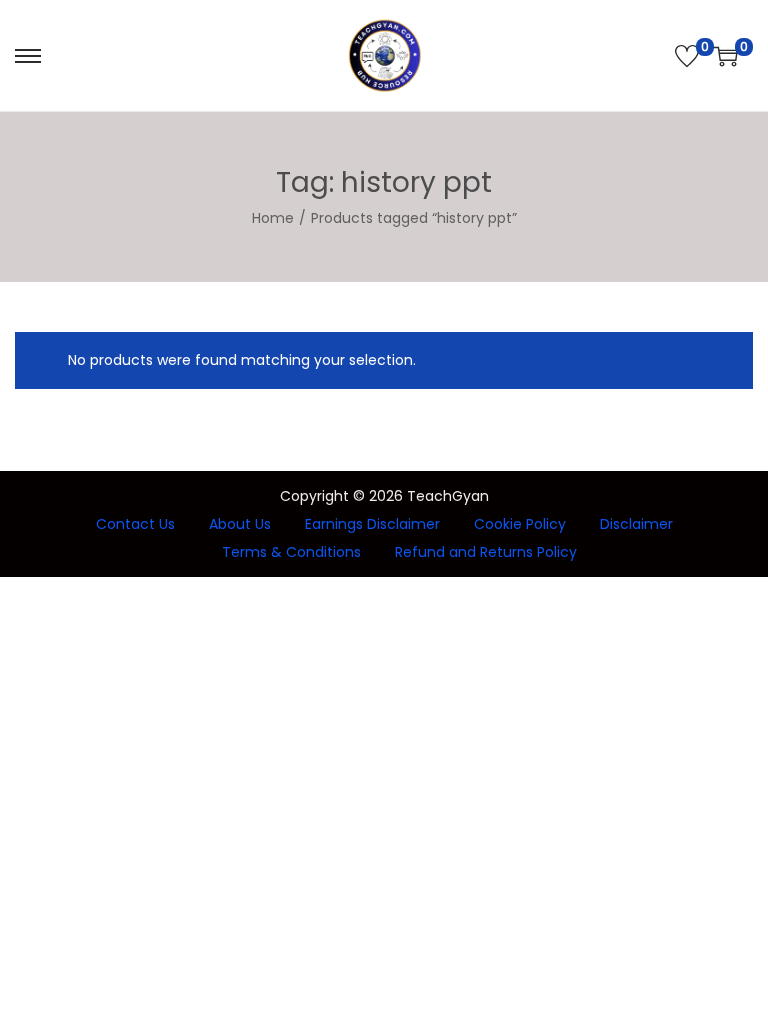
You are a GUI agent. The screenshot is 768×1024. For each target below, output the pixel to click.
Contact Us (135, 524)
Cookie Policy (520, 524)
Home (273, 218)
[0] (687, 56)
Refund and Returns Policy (486, 552)
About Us (240, 524)
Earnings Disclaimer (372, 524)
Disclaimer (636, 524)
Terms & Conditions (291, 552)
